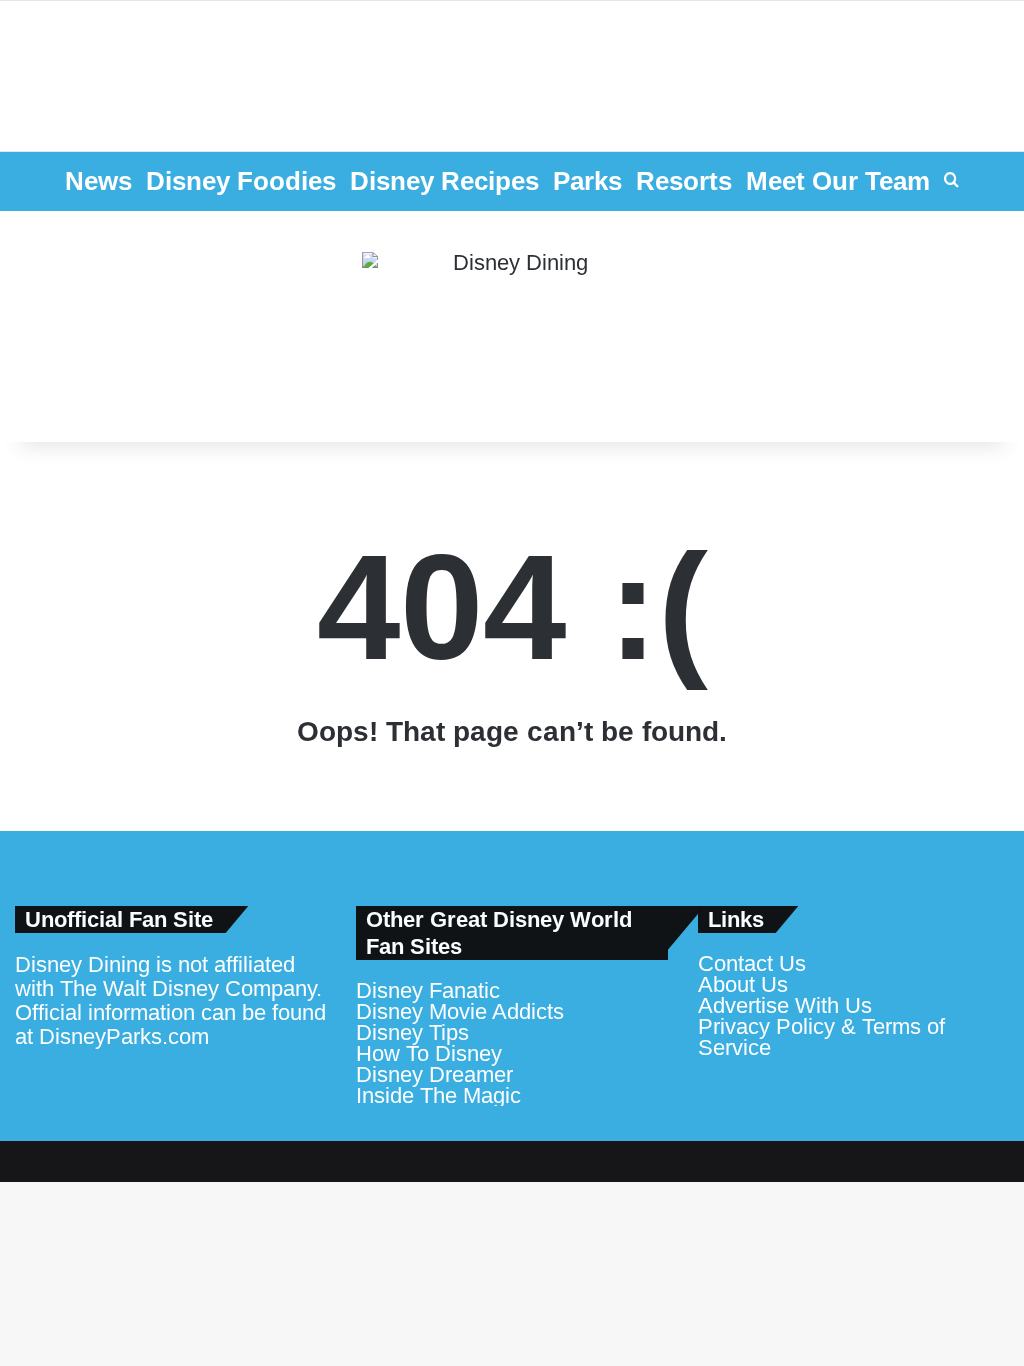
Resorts (684, 181)
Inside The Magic (438, 1095)
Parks (587, 181)
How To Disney (429, 1053)
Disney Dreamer (434, 1074)
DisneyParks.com (124, 1036)
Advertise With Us (785, 1005)
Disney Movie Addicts (460, 1011)
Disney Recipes (444, 181)
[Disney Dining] (512, 327)
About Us (743, 984)
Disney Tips (412, 1032)
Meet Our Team (838, 181)
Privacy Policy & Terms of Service (821, 1037)
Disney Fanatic (428, 990)
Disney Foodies (241, 181)
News (98, 181)
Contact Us (752, 963)
